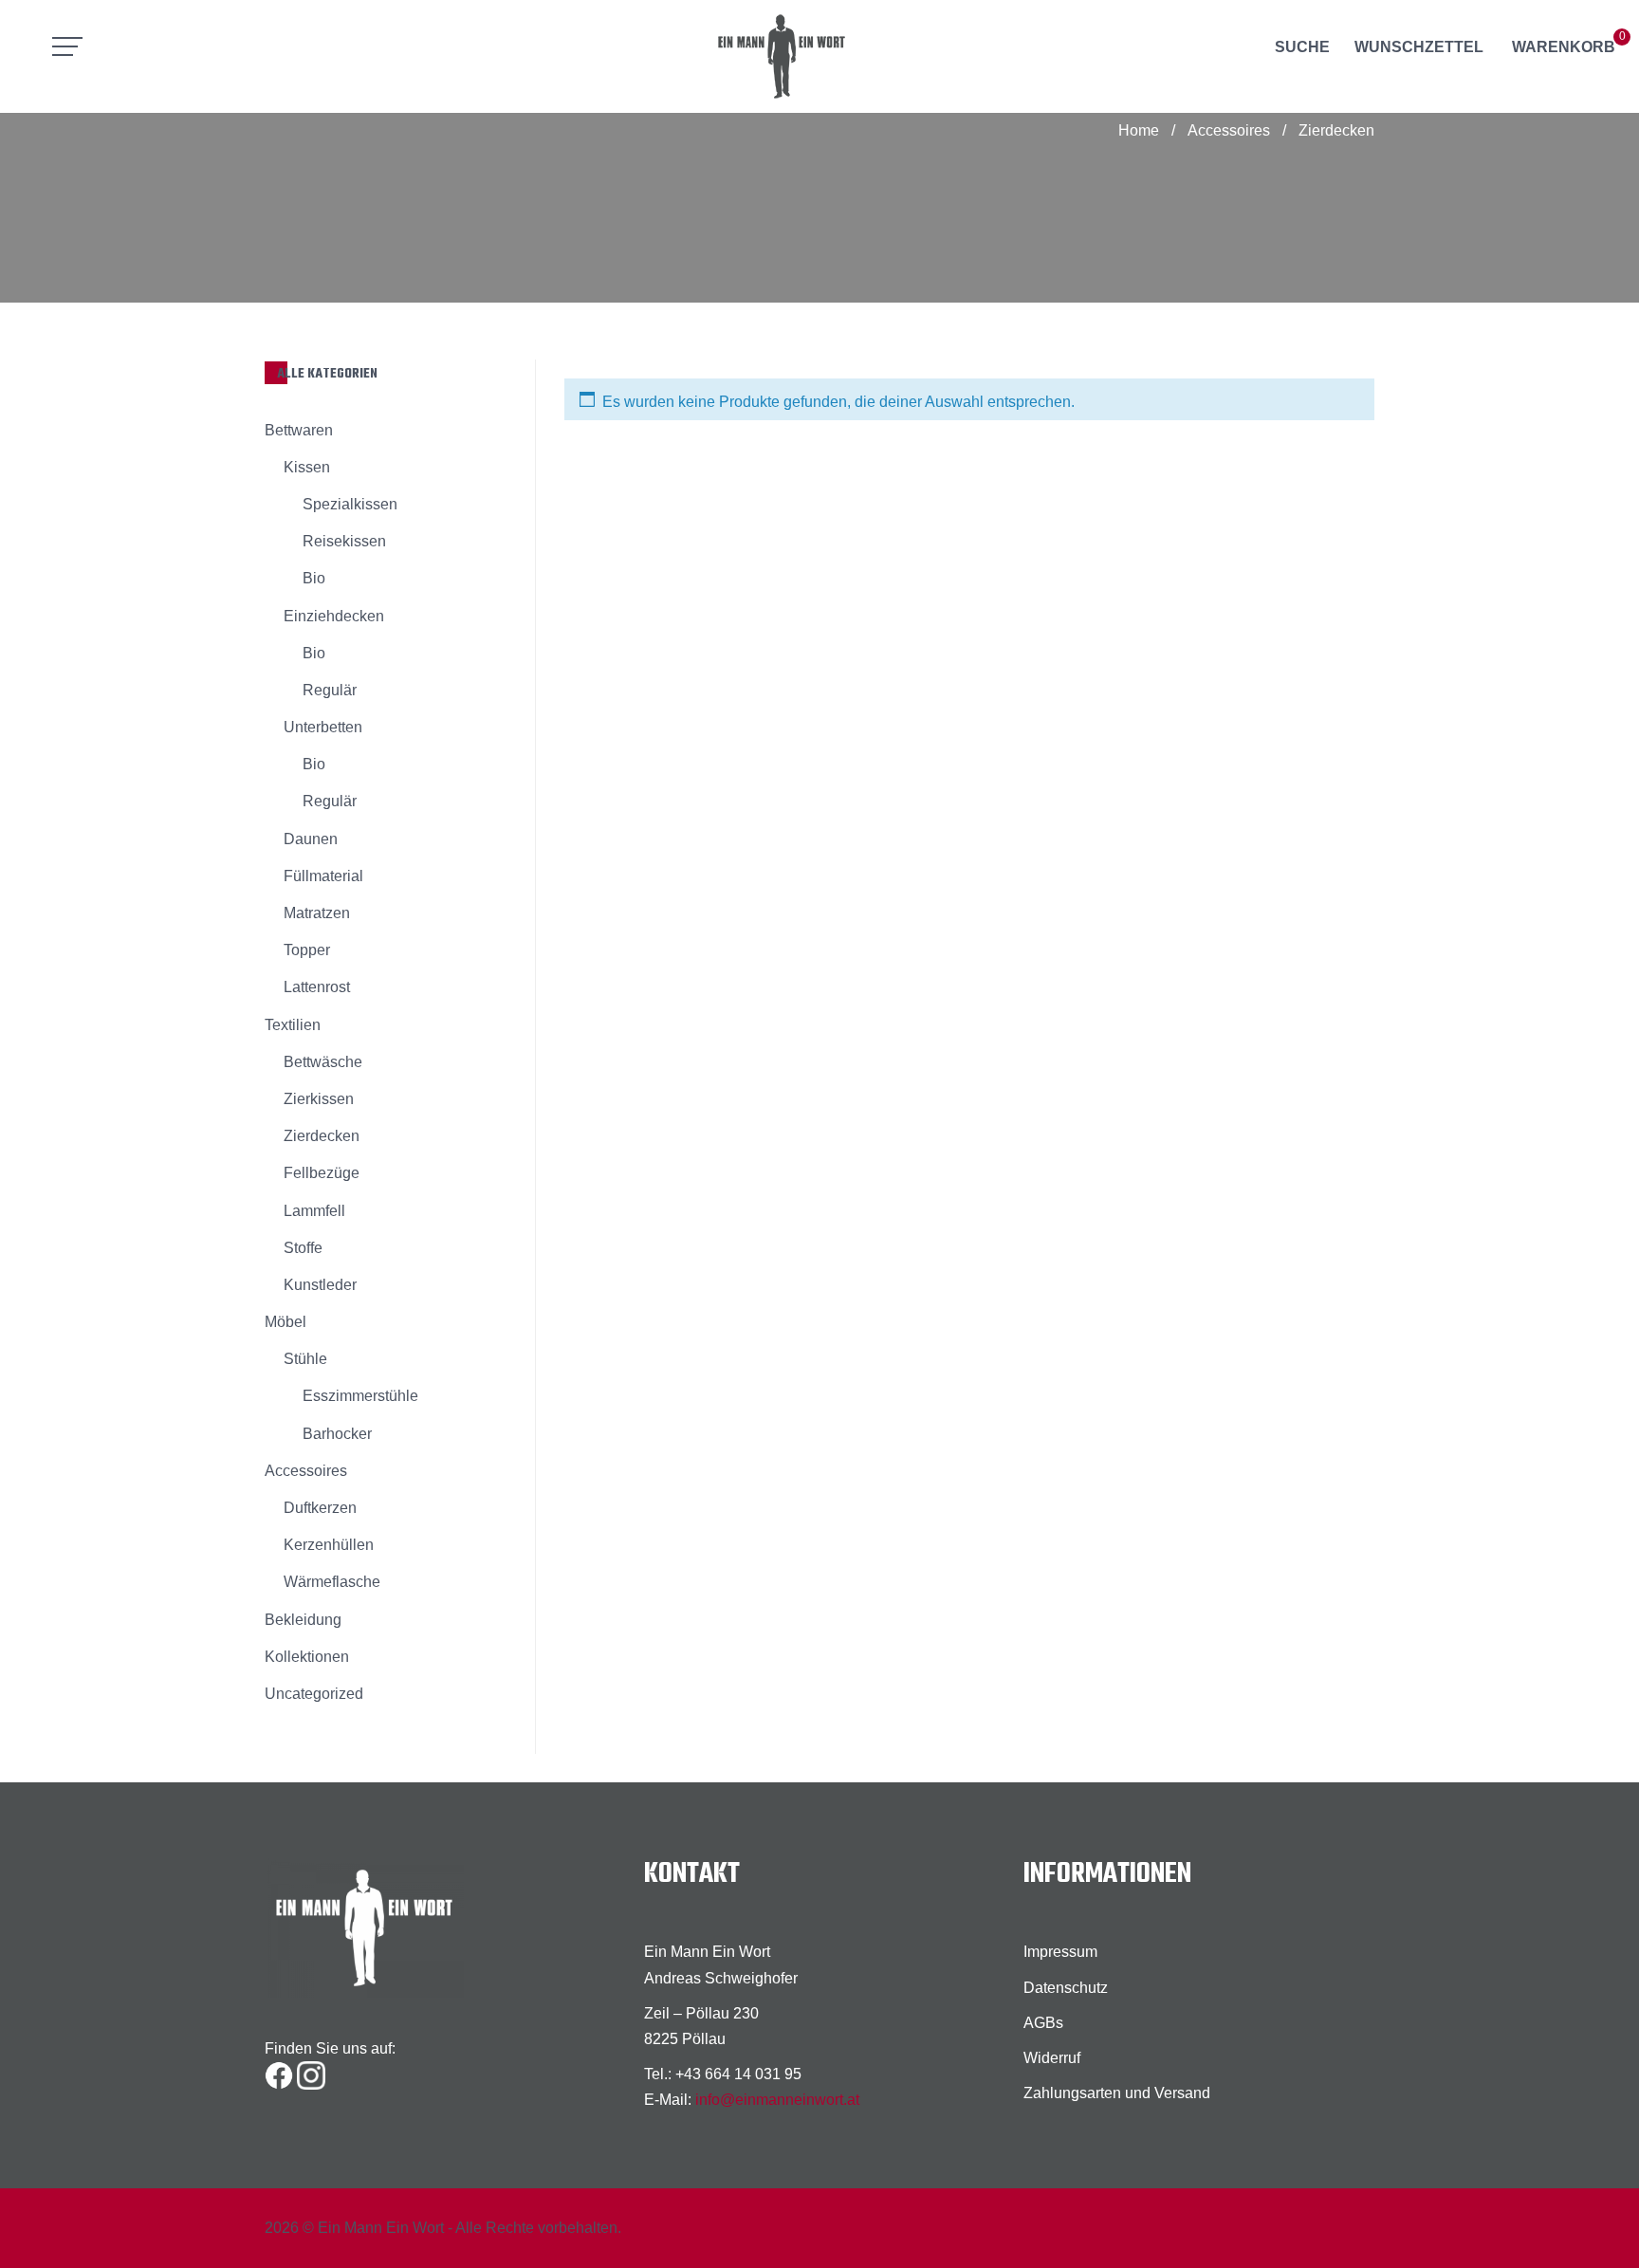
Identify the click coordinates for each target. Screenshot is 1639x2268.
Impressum (1060, 1952)
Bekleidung (303, 1620)
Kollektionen (307, 1657)
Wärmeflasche (332, 1582)
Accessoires (1229, 130)
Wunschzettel (1419, 47)
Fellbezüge (322, 1173)
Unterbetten (323, 727)
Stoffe (303, 1248)
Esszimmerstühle (360, 1396)
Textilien (293, 1025)
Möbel (285, 1322)
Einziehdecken (334, 616)
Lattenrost (317, 987)
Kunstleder (320, 1285)
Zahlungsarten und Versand (1117, 2093)
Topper (307, 950)
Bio (314, 578)
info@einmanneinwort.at (777, 2100)
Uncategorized (314, 1694)
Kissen (307, 467)
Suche (1302, 47)
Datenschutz (1066, 1988)
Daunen (311, 839)
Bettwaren (299, 430)
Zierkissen (319, 1099)
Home (1139, 130)
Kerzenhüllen (329, 1545)
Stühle (305, 1359)
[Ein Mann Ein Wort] (820, 56)
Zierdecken (322, 1136)
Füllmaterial (323, 876)
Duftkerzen (320, 1508)
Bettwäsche (323, 1062)
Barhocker (337, 1434)
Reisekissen (344, 541)
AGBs (1043, 2023)
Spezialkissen (350, 504)
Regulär (330, 690)
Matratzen (317, 913)
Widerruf (1052, 2058)
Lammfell (314, 1211)
